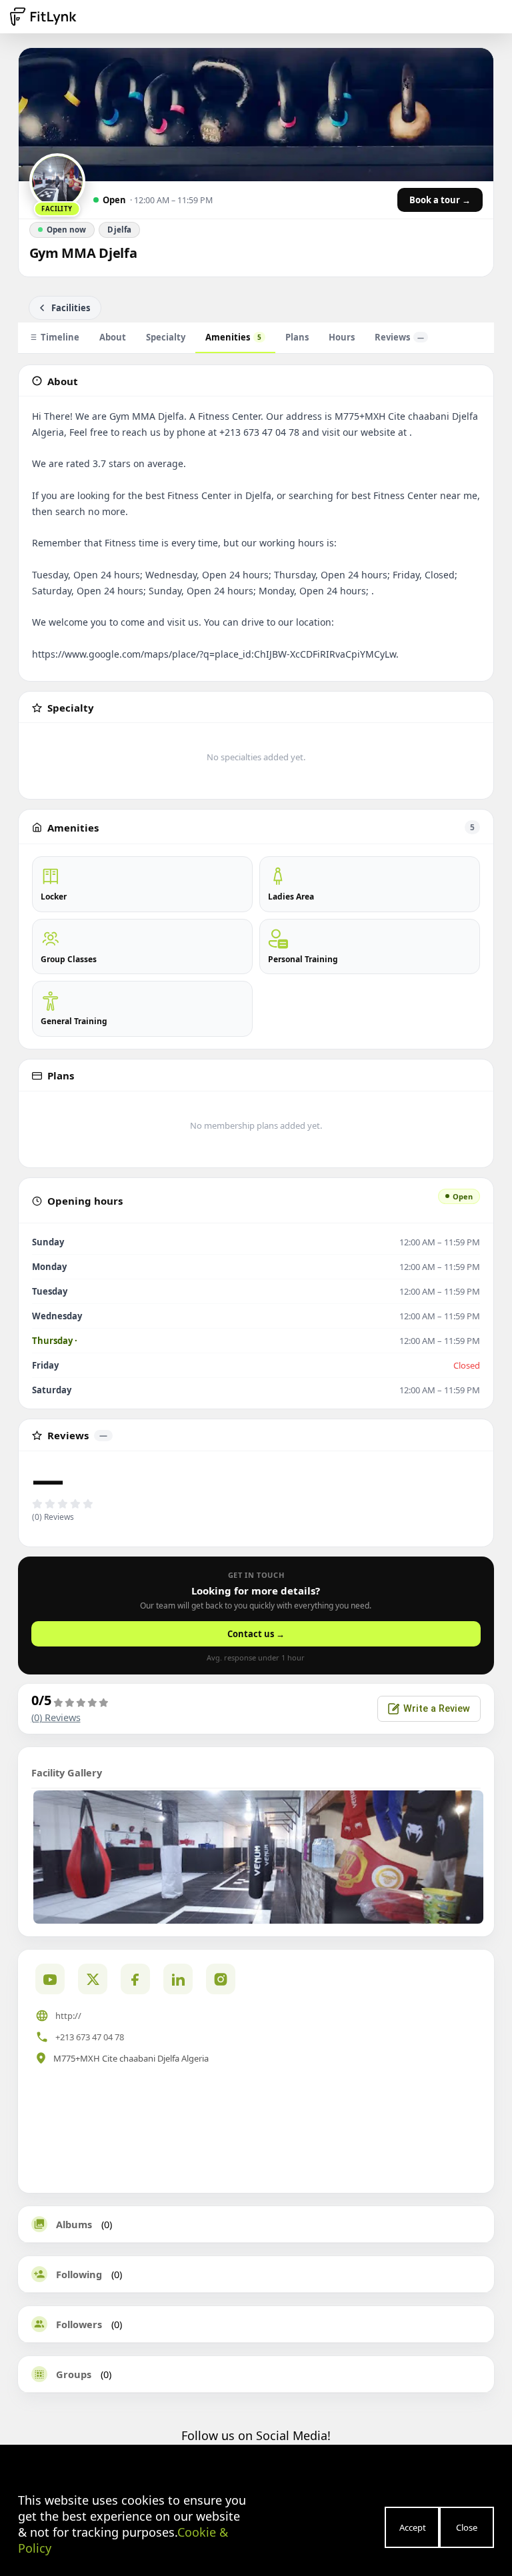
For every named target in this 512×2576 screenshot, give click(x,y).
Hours (342, 337)
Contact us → (256, 1634)
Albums (74, 2224)
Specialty (166, 337)
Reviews (399, 337)
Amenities (233, 337)
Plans (297, 337)
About (113, 337)
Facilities (71, 308)
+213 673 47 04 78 (90, 2037)
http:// (68, 2016)
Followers (79, 2324)
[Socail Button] (50, 1979)
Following (79, 2274)
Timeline (60, 337)
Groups (74, 2374)
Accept (413, 2527)
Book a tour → (440, 200)
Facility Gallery (67, 1772)
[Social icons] (221, 1979)
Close (467, 2527)
